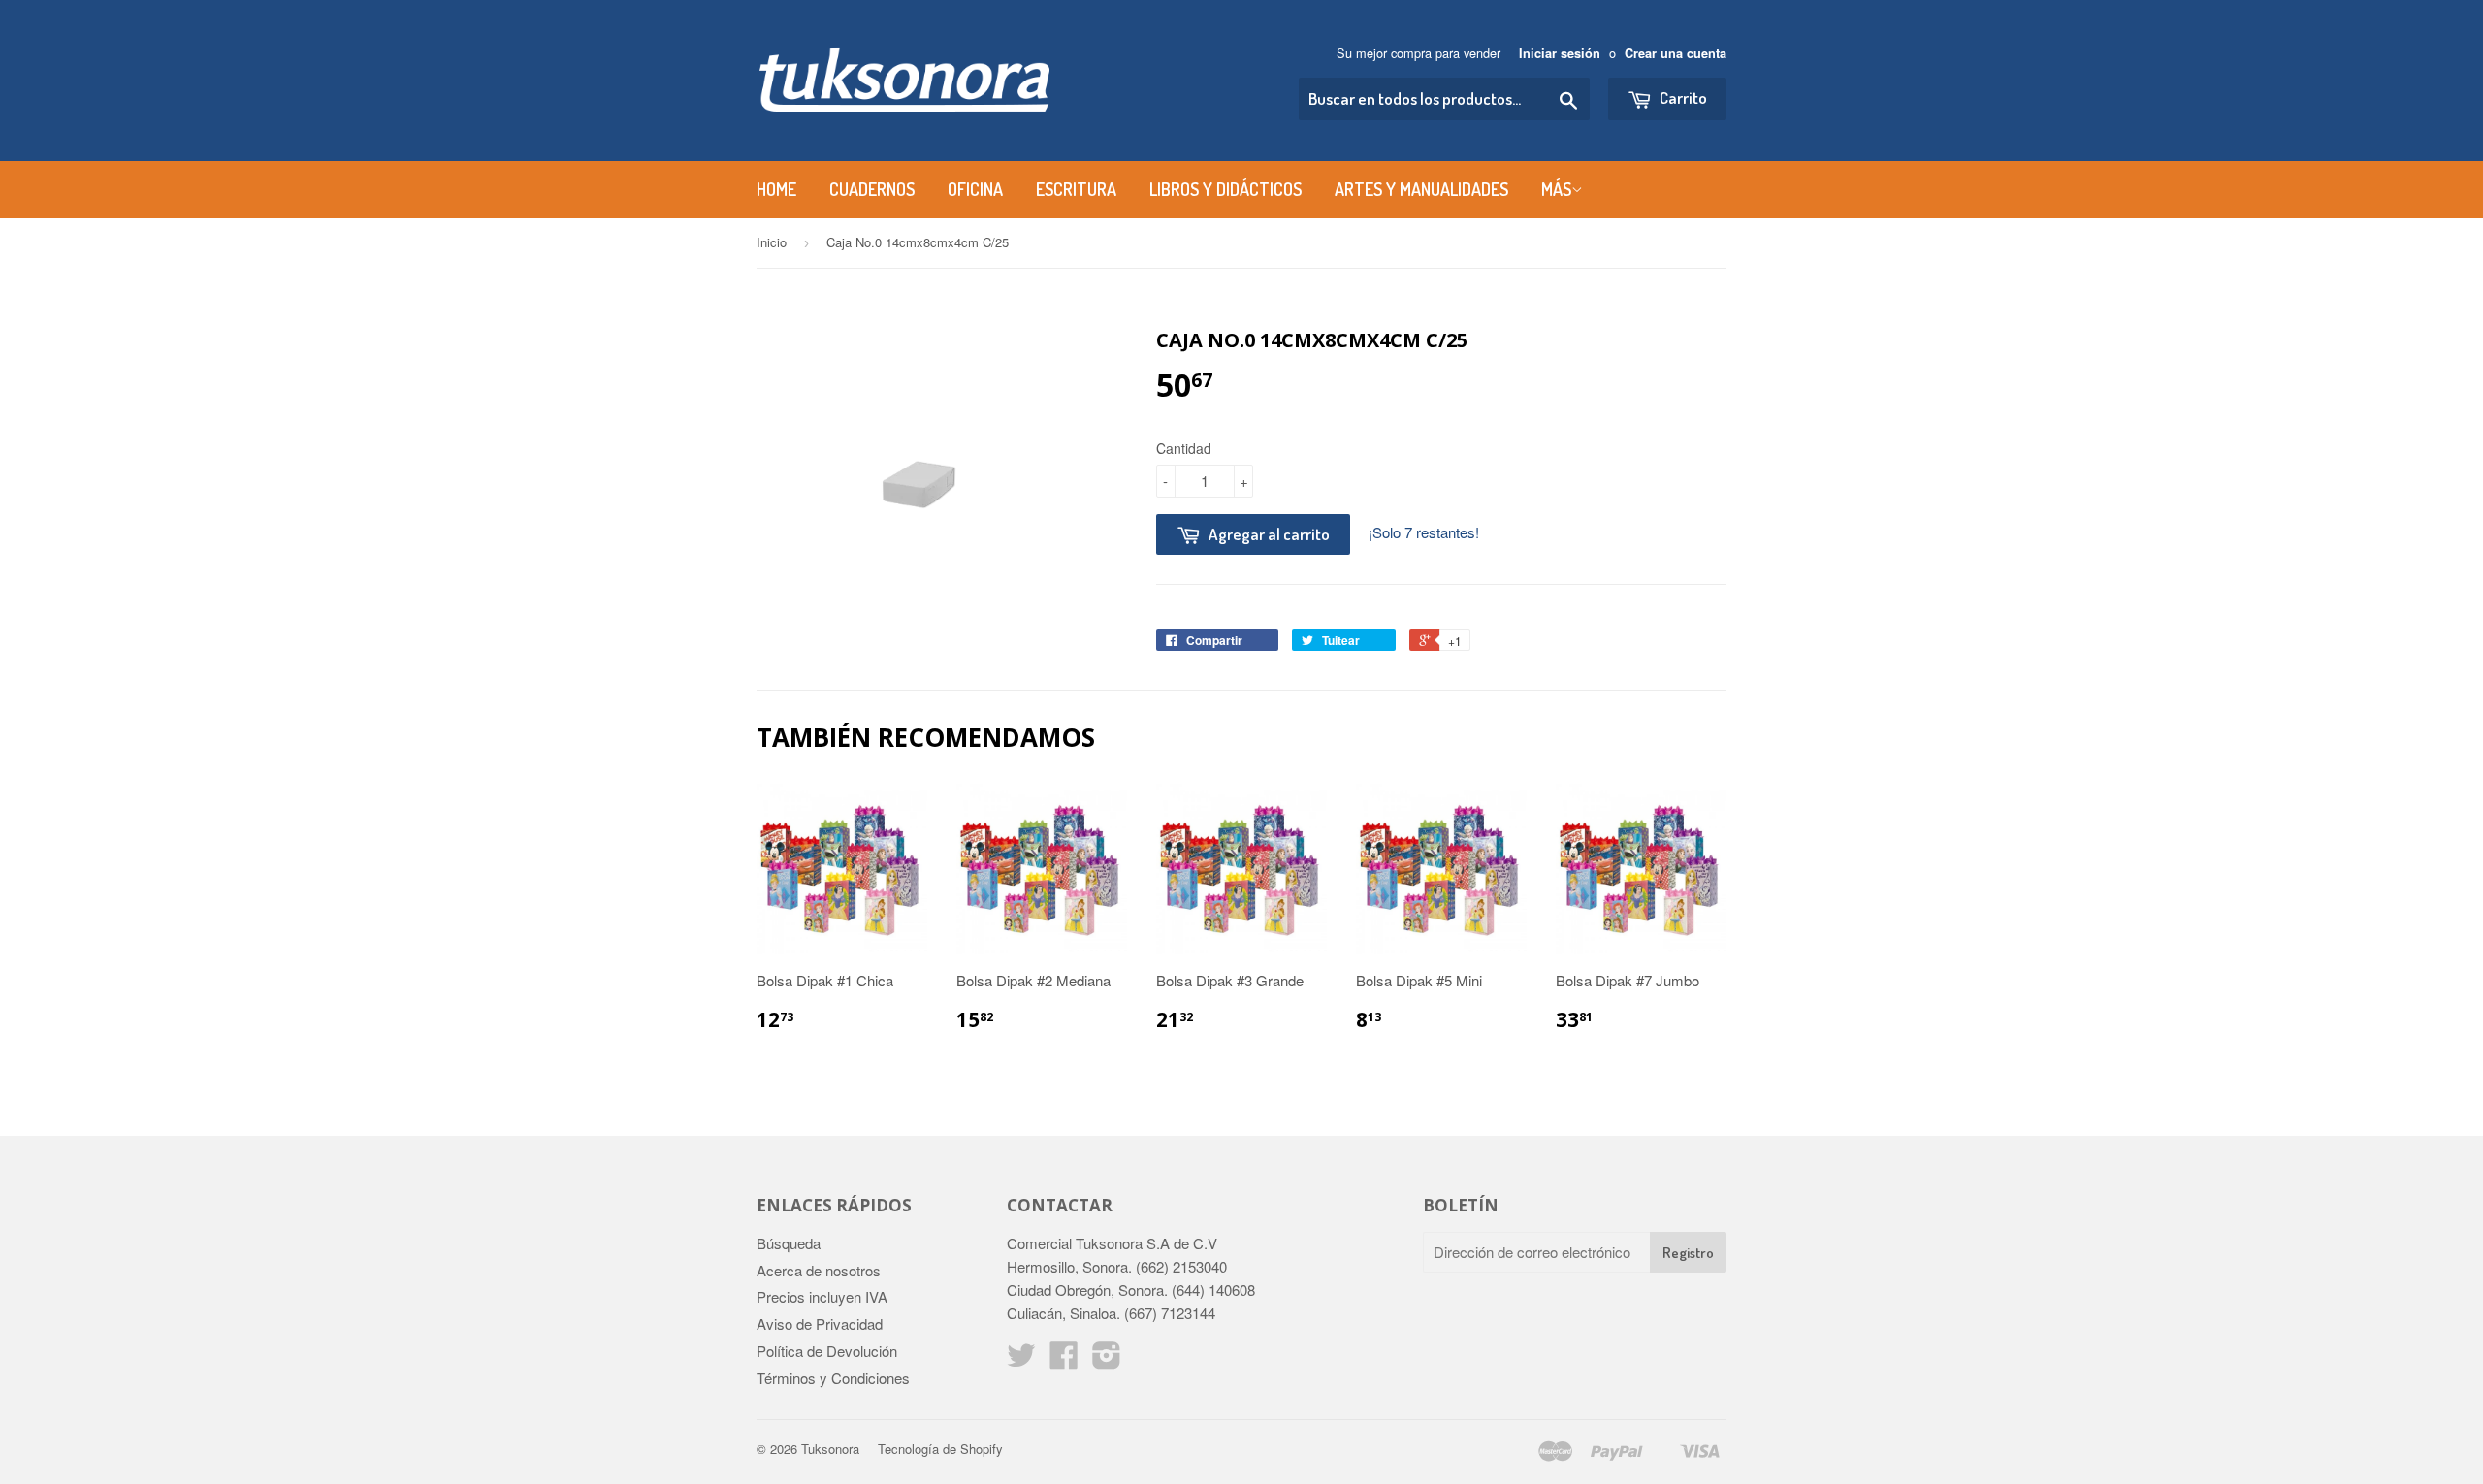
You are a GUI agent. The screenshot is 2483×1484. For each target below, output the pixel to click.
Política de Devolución (827, 1351)
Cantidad (1184, 448)
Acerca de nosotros (819, 1270)
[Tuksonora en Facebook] (1064, 1360)
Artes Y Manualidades (1421, 189)
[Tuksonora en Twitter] (1021, 1360)
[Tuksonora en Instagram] (1107, 1360)
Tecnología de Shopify (940, 1449)
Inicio (772, 242)
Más (1556, 189)
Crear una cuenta (1676, 53)
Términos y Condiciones (833, 1378)
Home (776, 189)
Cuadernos (872, 189)
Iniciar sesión (1560, 53)
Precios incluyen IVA (822, 1296)
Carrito (1682, 97)
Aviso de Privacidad (820, 1323)
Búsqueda (789, 1243)
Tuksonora (830, 1449)
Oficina (975, 189)
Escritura (1076, 189)
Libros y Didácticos (1225, 189)
